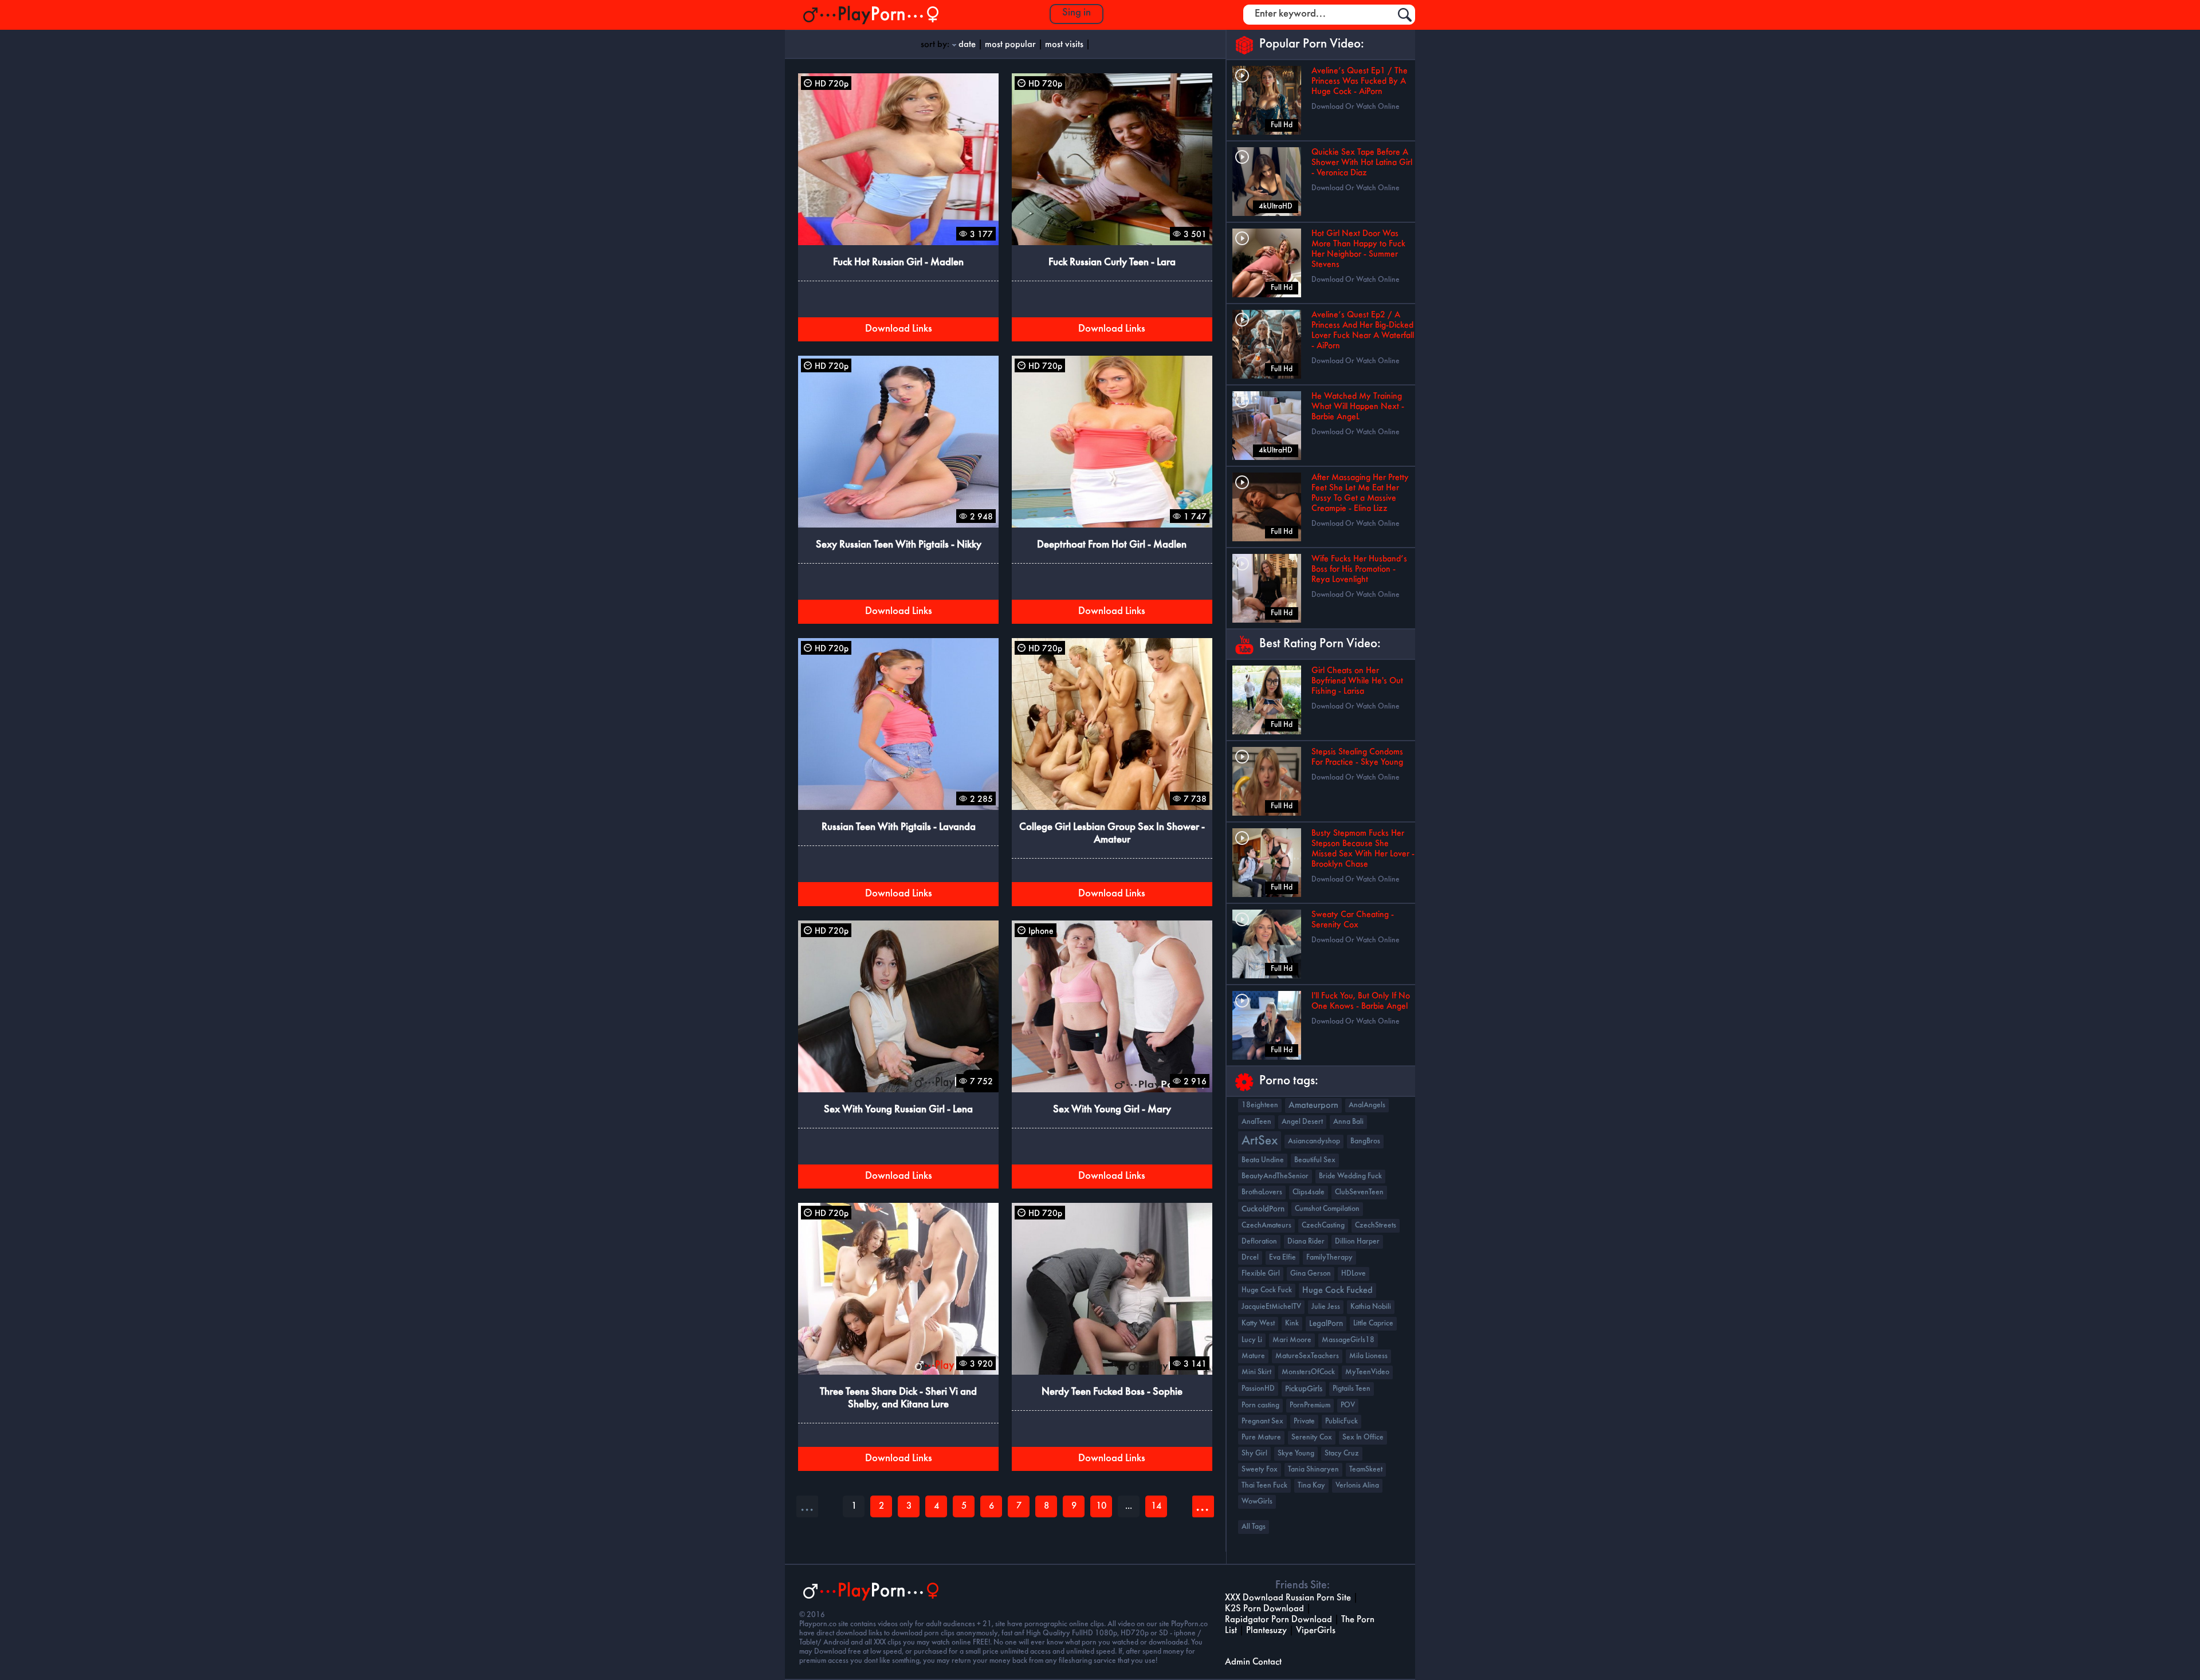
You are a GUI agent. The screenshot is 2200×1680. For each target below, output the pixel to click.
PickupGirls (1304, 1389)
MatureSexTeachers (1307, 1356)
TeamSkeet (1366, 1469)
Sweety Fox (1260, 1469)
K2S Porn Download (1264, 1609)
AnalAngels (1367, 1105)
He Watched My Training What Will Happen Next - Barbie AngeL (1358, 407)
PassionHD (1258, 1389)
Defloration (1259, 1242)
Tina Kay (1311, 1486)
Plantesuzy (1266, 1630)
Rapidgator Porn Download (1278, 1620)
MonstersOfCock (1308, 1372)
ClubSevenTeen (1359, 1192)
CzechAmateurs (1266, 1225)
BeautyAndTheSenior (1275, 1176)
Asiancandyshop (1314, 1141)
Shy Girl (1254, 1453)
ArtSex (1260, 1141)
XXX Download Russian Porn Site (1288, 1598)
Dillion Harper (1357, 1242)
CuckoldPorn (1263, 1209)
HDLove (1354, 1274)
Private (1304, 1421)
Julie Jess (1326, 1307)
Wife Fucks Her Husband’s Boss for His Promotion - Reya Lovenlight (1359, 569)
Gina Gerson (1311, 1274)
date (967, 44)
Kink (1292, 1323)
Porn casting (1260, 1405)
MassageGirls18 (1348, 1340)
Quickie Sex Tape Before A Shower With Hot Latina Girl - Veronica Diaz (1362, 163)
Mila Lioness (1368, 1356)
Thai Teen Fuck (1264, 1486)
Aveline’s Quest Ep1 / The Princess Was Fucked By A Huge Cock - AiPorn (1360, 81)
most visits (1064, 44)
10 (1101, 1506)
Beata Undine (1263, 1160)
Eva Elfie (1282, 1258)
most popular (1010, 44)
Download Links (899, 329)
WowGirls (1257, 1502)
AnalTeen (1256, 1122)
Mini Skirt (1256, 1372)
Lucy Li (1252, 1340)
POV (1348, 1405)
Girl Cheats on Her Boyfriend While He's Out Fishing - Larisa (1357, 681)
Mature (1253, 1356)
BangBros (1365, 1141)
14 (1156, 1506)
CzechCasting (1323, 1225)
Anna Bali (1348, 1122)
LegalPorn (1326, 1324)
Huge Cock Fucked (1337, 1291)
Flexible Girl (1261, 1274)
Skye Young (1296, 1453)
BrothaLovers (1262, 1192)
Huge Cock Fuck (1267, 1290)
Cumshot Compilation (1327, 1209)
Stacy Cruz (1342, 1453)
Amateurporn (1313, 1105)
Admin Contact (1253, 1662)
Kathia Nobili (1371, 1307)
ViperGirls (1316, 1630)
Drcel (1250, 1258)
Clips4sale (1309, 1192)
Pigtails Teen (1352, 1389)
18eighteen (1260, 1105)
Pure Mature (1261, 1437)
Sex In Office (1363, 1437)
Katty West (1258, 1323)
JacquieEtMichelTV (1271, 1307)
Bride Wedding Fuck (1350, 1176)
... (1202, 1506)
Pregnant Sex (1262, 1421)
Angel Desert (1302, 1122)
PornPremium (1310, 1405)
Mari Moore (1292, 1340)
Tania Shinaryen (1313, 1469)
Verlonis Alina (1357, 1486)
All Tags (1254, 1527)
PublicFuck (1341, 1421)
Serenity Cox (1312, 1437)
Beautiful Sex (1315, 1160)
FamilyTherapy (1329, 1258)
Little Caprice (1373, 1323)
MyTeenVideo (1367, 1372)
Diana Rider (1306, 1242)
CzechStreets (1376, 1225)
